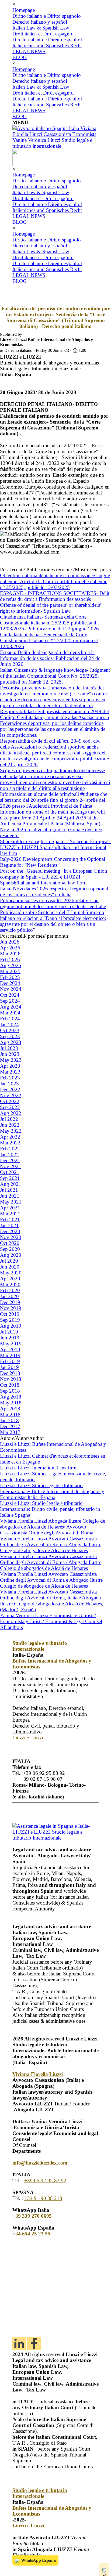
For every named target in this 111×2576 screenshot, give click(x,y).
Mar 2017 (10, 1432)
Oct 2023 (10, 1030)
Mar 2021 (10, 1214)
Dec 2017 (10, 1426)
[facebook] (34, 2343)
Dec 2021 (10, 1160)
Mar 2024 (10, 1013)
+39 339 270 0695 (32, 2216)
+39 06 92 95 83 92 (45, 2181)
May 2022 (11, 1131)
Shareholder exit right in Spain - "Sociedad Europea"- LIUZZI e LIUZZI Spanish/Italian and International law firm (55, 847)
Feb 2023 (10, 1078)
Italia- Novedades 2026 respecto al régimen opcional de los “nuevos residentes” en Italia (54, 892)
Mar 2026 (10, 954)
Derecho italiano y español (40, 22)
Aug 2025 (11, 965)
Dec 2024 (10, 983)
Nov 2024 (11, 989)
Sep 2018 (10, 1391)
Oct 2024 (10, 995)
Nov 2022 (11, 1095)
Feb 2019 (10, 1361)
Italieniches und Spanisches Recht (47, 46)
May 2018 (11, 1403)
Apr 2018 (10, 1409)
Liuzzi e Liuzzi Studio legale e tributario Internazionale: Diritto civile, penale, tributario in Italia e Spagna (50, 1509)
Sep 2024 (10, 1001)
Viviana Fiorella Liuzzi (38, 2074)
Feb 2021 (10, 1220)
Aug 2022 (11, 1113)
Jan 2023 (9, 1084)
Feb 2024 (10, 1019)
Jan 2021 (9, 1225)
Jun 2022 (10, 1125)
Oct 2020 (10, 1243)
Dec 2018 (10, 1373)
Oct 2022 (10, 1101)
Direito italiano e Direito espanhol (47, 40)
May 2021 (11, 1202)
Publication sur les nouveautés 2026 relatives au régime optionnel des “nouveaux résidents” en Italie (53, 903)
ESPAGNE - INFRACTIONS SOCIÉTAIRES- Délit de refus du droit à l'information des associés (55, 596)
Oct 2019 (10, 1314)
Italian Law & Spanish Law (41, 28)
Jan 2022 (9, 1155)
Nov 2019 (11, 1308)
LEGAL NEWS (29, 51)
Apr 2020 (10, 1279)
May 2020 (11, 1273)
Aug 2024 (11, 1007)
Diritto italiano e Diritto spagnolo (47, 16)
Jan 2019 (9, 1367)
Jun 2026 (10, 942)
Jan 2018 (9, 1420)
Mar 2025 (10, 971)
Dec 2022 (10, 1090)
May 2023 (11, 1060)
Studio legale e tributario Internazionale (40, 1646)
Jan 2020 (9, 1296)
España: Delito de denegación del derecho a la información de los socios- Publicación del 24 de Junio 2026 (50, 658)
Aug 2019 (11, 1326)
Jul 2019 (9, 1332)
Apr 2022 (10, 1137)
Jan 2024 (9, 1025)
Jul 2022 (9, 1119)
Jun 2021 (10, 1196)
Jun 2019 (10, 1338)
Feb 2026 (10, 960)
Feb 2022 (10, 1149)
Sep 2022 (10, 1107)
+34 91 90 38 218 (43, 2198)
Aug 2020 (11, 1255)
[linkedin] (19, 2343)
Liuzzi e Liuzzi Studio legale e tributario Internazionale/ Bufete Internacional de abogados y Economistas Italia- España (52, 1491)
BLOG (20, 57)
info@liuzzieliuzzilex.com (40, 2163)
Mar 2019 (10, 1355)
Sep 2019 (10, 1320)
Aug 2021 (11, 1184)
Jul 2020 (9, 1261)
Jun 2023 (10, 1054)
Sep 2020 (10, 1249)
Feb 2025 (10, 977)
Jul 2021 (9, 1190)
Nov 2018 (11, 1379)
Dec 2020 (10, 1231)
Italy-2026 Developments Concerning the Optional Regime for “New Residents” (53, 862)
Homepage (24, 10)
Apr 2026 (10, 948)
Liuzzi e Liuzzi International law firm (38, 1468)
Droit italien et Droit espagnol (43, 34)
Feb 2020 (10, 1290)
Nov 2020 (11, 1237)
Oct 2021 (10, 1172)
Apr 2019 (10, 1350)
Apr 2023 (10, 1066)
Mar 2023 (10, 1072)
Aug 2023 (11, 1042)
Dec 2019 (10, 1302)
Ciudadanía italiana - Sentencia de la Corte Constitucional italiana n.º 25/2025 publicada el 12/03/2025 (49, 640)
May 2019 (11, 1344)
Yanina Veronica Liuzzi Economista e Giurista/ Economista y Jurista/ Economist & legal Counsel (51, 1618)
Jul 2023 (9, 1048)
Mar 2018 (10, 1415)
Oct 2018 (10, 1385)
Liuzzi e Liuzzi (28, 1738)
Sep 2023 (10, 1036)
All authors (11, 1627)
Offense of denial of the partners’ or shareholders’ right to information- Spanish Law (51, 608)
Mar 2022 (10, 1143)
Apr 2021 (10, 1208)
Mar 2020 (10, 1285)
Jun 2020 (10, 1267)
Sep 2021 (10, 1178)
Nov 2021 (11, 1166)
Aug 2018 (11, 1397)
